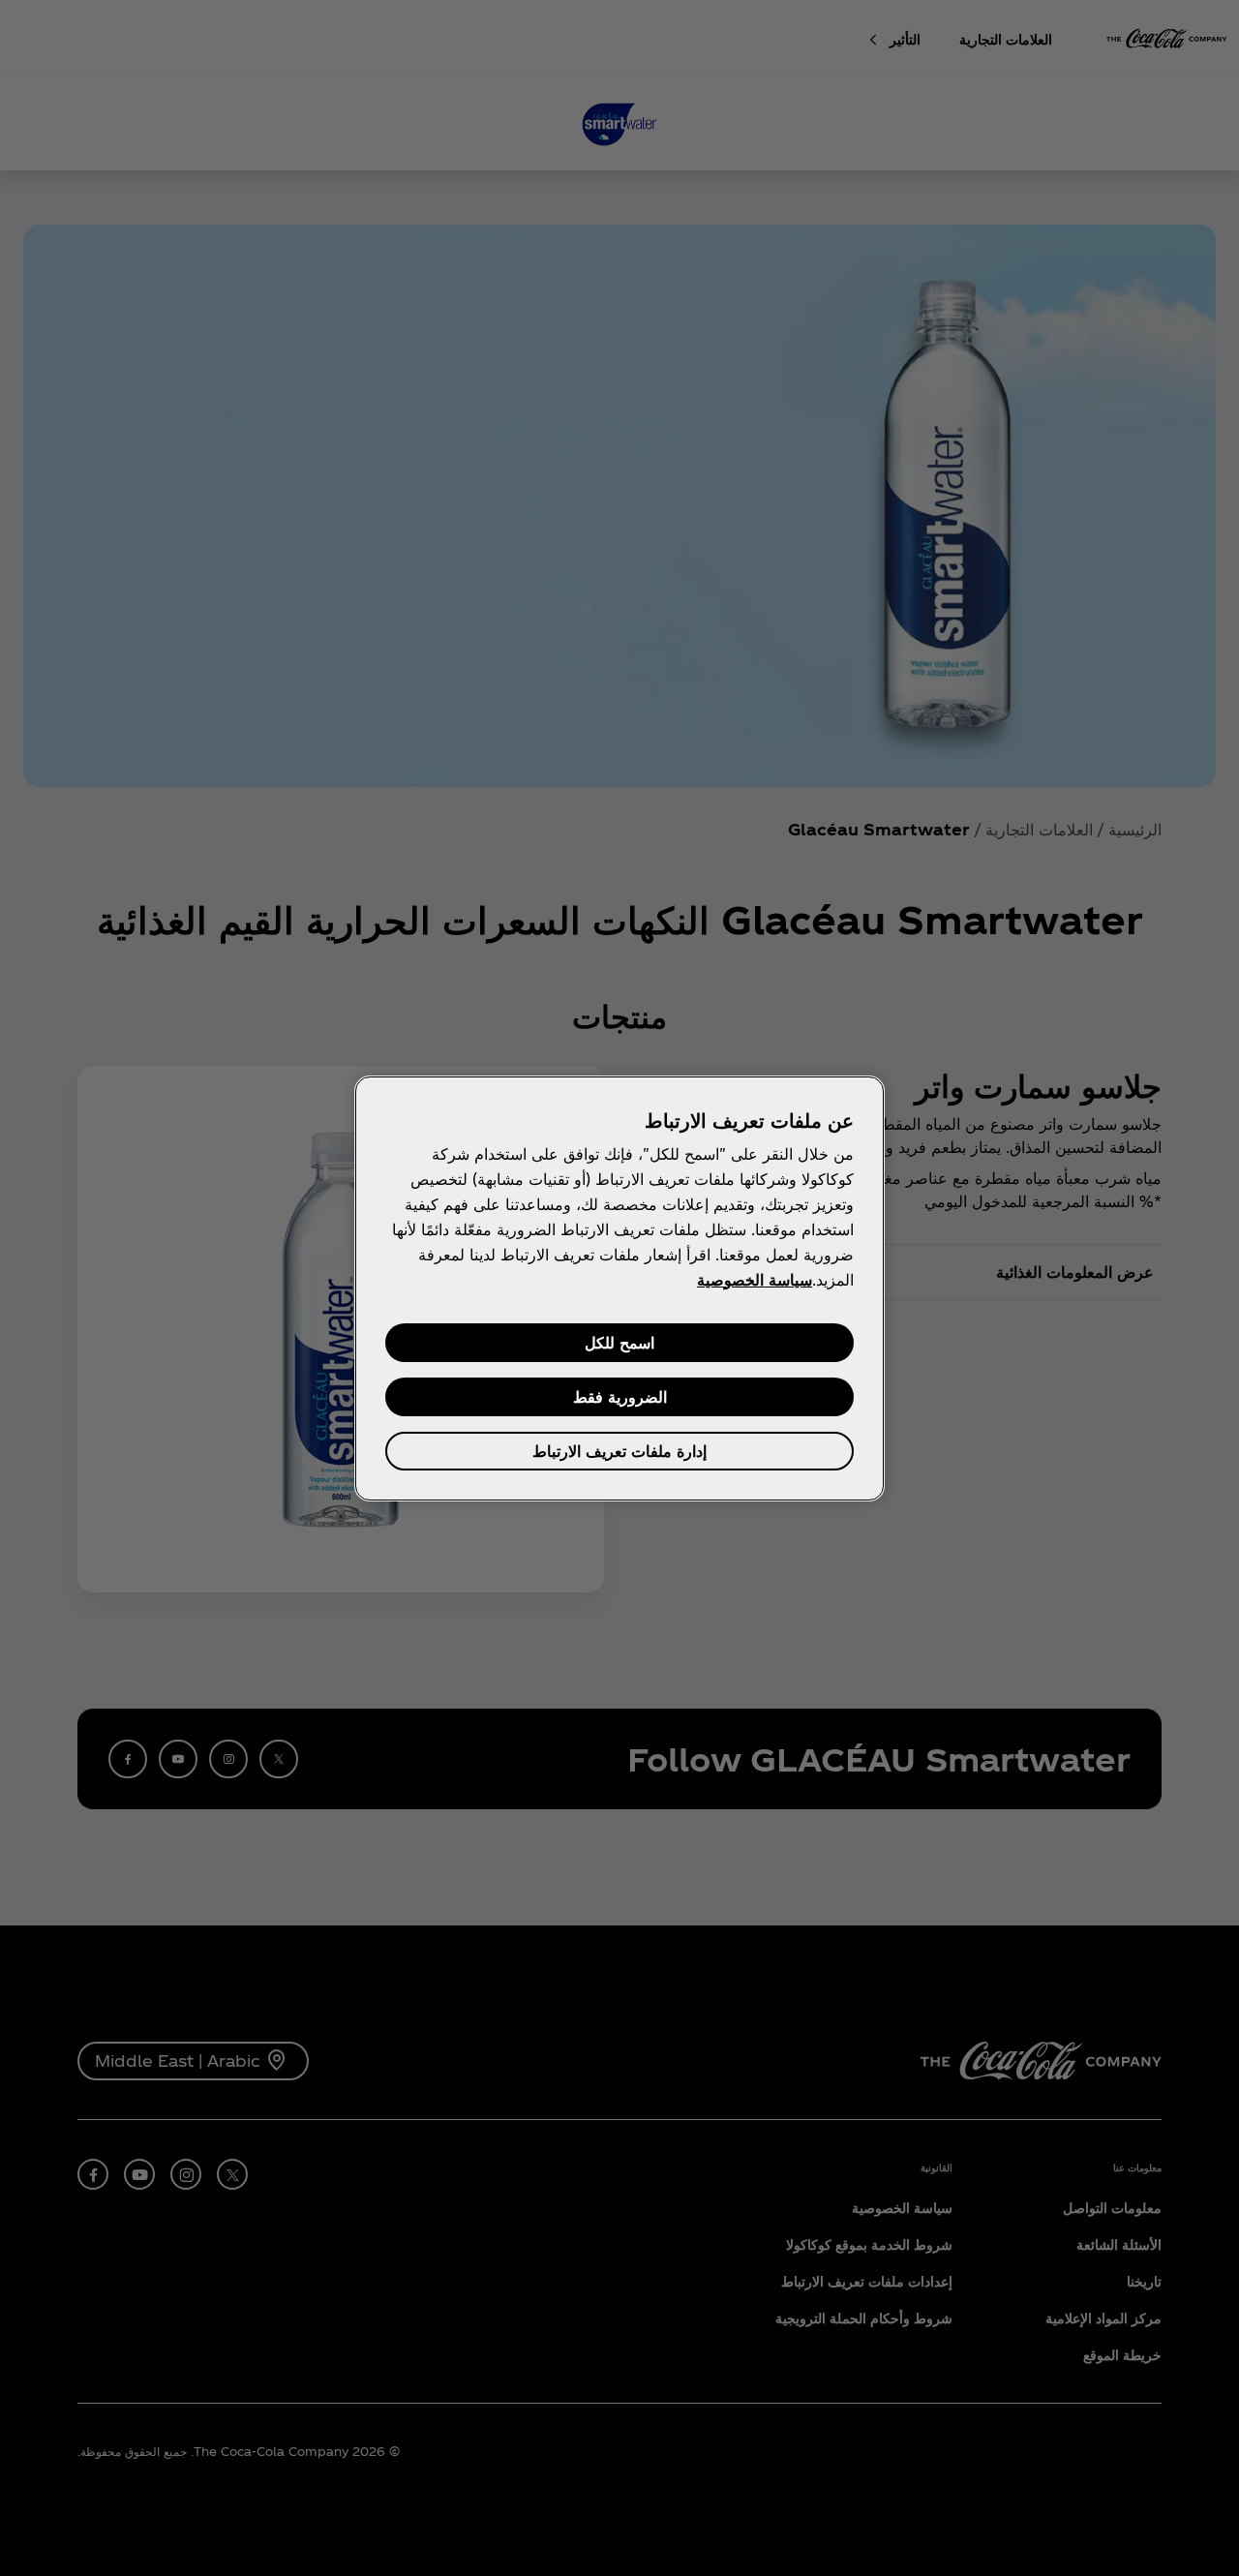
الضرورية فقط (620, 1396)
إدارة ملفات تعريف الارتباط (619, 1451)
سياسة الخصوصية (755, 1279)
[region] (619, 1288)
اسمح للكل (619, 1342)
